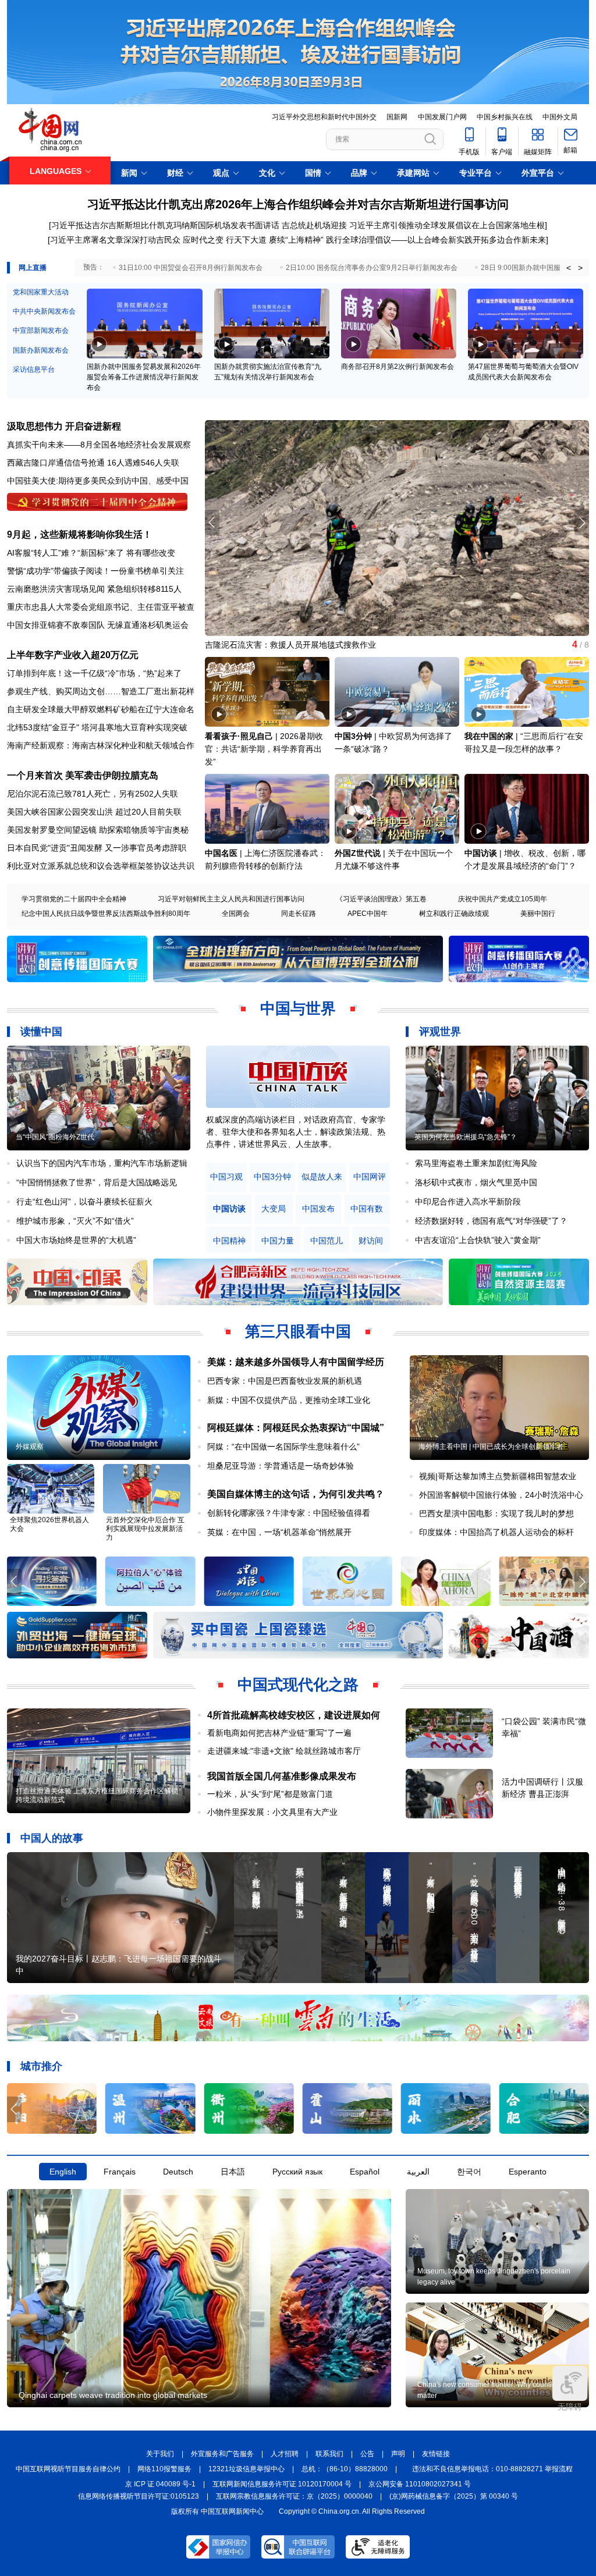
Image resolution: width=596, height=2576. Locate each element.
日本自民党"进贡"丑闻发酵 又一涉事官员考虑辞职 (97, 848)
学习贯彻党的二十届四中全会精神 (74, 899)
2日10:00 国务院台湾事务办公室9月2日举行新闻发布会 (372, 268)
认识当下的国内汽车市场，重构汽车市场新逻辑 (102, 1163)
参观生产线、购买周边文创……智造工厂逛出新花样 (101, 691)
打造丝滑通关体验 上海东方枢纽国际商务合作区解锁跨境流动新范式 (97, 1795)
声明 (398, 2454)
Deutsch (178, 2172)
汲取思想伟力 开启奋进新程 (64, 426)
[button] (582, 523)
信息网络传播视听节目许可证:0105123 (139, 2496)
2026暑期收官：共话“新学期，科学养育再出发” (264, 749)
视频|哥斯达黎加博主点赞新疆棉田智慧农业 (498, 1476)
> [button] (580, 268)
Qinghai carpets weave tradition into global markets (113, 2395)
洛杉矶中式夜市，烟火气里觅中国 (476, 1182)
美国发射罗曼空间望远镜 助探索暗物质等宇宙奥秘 (98, 830)
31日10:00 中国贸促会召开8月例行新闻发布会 (191, 268)
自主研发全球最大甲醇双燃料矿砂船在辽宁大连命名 (101, 709)
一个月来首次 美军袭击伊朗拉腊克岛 (83, 775)
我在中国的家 (489, 736)
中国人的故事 (52, 1838)
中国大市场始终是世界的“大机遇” (76, 1240)
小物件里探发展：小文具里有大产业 (272, 1812)
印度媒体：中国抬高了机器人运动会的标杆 (496, 1532)
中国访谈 (481, 853)
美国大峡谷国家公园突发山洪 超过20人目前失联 (94, 812)
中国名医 (221, 853)
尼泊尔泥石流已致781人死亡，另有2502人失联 (93, 794)
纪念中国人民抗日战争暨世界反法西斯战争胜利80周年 (106, 914)
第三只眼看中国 (298, 1331)
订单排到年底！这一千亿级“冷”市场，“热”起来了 (94, 673)
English (63, 2172)
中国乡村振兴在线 (505, 117)
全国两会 (236, 914)
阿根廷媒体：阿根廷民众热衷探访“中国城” (296, 1428)
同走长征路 (299, 914)
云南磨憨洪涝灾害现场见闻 (56, 589)
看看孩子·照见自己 (239, 736)
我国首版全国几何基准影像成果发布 (282, 1776)
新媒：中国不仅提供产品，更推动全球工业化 (289, 1400)
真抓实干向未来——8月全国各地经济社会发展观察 (99, 445)
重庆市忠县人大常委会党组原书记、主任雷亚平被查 (101, 607)
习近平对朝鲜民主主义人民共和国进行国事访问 (231, 899)
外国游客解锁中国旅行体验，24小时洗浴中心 (501, 1495)
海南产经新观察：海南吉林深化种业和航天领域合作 (101, 745)
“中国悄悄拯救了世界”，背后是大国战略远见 (97, 1182)
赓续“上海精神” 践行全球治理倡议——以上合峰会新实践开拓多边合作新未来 (407, 240)
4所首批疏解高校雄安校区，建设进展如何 (294, 1715)
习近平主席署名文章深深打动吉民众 (115, 240)
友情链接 (436, 2454)
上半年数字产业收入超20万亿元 (73, 655)
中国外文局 (560, 117)
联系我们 (329, 2454)
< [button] (569, 268)
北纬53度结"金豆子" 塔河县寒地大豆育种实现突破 (97, 727)
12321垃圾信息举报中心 (246, 2469)
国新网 (397, 117)
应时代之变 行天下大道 (225, 240)
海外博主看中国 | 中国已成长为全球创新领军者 (491, 1447)
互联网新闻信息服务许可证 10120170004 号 (282, 2484)
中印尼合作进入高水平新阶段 (468, 1202)
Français (120, 2172)
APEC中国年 (368, 914)
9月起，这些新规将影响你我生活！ (79, 534)
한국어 (469, 2172)
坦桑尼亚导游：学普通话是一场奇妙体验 (281, 1466)
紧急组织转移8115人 (144, 589)
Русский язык (297, 2172)
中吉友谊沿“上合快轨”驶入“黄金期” (478, 1240)
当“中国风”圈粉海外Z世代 (55, 1137)
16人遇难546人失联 (143, 463)
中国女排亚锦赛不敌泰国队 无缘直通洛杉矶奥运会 (98, 625)
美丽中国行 (538, 914)
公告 (367, 2454)
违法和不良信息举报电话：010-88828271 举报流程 (492, 2469)
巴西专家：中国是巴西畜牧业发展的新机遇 (285, 1381)
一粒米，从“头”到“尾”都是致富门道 (270, 1794)
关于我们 (160, 2454)
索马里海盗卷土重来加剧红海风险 (476, 1163)
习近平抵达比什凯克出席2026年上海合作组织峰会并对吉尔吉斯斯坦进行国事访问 (298, 204)
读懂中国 (41, 1032)
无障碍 (570, 2407)
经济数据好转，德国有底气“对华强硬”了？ (491, 1221)
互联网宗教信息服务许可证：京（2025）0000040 (294, 2496)
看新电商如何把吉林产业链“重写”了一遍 (279, 1733)
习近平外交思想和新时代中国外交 (324, 117)
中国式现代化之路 (298, 1685)
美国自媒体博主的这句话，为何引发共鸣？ (296, 1494)
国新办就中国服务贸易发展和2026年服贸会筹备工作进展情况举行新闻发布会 (144, 377)
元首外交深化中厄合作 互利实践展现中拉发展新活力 (145, 1529)
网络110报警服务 (164, 2469)
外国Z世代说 (358, 853)
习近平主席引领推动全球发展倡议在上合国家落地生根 (447, 225)
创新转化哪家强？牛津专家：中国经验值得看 (289, 1513)
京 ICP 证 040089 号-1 (160, 2484)
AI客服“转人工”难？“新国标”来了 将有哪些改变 (91, 553)
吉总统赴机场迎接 (314, 225)
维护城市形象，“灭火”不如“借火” (75, 1221)
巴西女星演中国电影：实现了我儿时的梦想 (496, 1513)
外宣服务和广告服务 (222, 2454)
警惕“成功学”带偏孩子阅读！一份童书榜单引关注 (95, 571)
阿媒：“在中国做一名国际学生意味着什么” (283, 1447)
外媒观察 (30, 1447)
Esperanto (528, 2172)
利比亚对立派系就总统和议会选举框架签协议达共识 (101, 866)
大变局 (274, 1209)
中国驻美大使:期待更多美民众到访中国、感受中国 (98, 481)
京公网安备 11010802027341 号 (420, 2484)
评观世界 (440, 1032)
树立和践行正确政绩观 (454, 914)
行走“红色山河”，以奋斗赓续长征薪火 (84, 1202)
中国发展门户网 (442, 117)
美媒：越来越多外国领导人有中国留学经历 (296, 1362)
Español (365, 2172)
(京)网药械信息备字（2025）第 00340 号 (454, 2496)
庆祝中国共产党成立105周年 (503, 899)
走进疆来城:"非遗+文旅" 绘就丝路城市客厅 (284, 1751)
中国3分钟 (353, 736)
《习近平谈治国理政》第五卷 (381, 899)
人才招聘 (285, 2454)
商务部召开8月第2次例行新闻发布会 (398, 367)
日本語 (233, 2172)
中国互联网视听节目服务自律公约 (68, 2469)
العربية (418, 2172)
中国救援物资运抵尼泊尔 (250, 645)
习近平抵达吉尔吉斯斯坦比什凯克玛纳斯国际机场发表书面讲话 (165, 225)
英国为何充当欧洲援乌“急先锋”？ (466, 1137)
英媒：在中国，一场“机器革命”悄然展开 (279, 1532)
